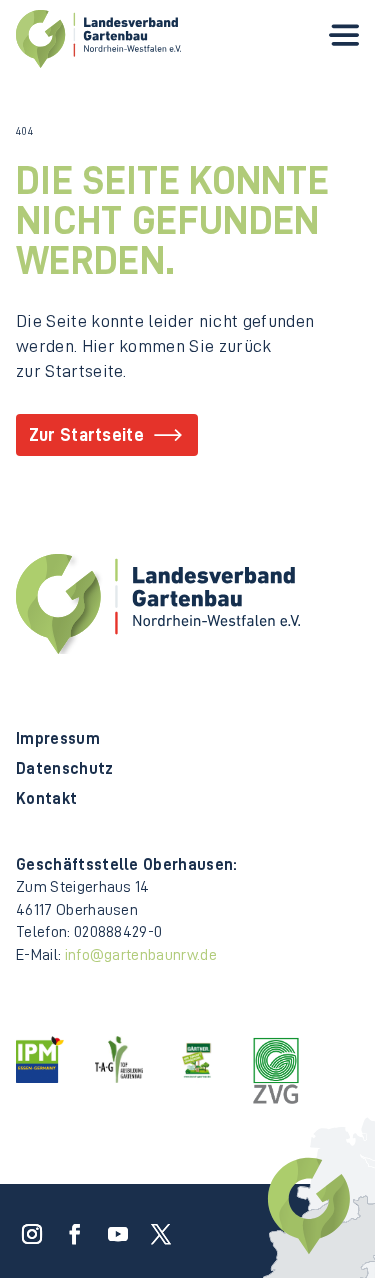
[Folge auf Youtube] (112, 1228)
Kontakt (46, 799)
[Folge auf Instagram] (26, 1228)
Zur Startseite (86, 435)
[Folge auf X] (155, 1228)
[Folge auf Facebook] (69, 1228)
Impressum (58, 739)
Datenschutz (65, 769)
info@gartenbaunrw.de (141, 955)
